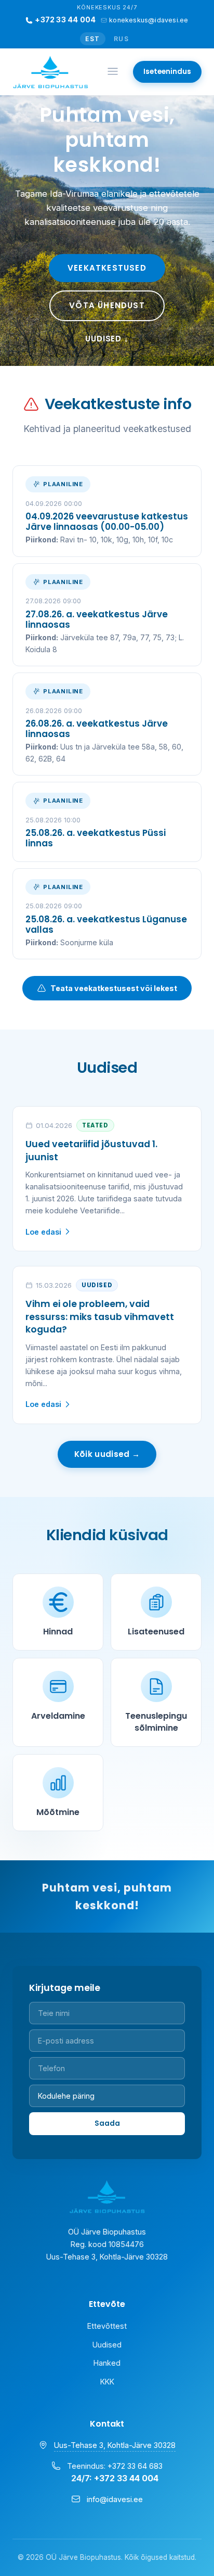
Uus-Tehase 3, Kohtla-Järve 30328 (115, 2445)
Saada (107, 2123)
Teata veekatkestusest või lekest (114, 988)
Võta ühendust (107, 305)
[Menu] (113, 72)
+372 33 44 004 (65, 20)
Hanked (107, 2363)
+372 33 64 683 (135, 2466)
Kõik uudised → (107, 1454)
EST (93, 39)
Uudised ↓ (107, 339)
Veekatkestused (107, 268)
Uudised (107, 2345)
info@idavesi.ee (115, 2499)
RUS (122, 39)
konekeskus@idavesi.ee (149, 20)
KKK (107, 2382)
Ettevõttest (107, 2326)
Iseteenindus (167, 72)
